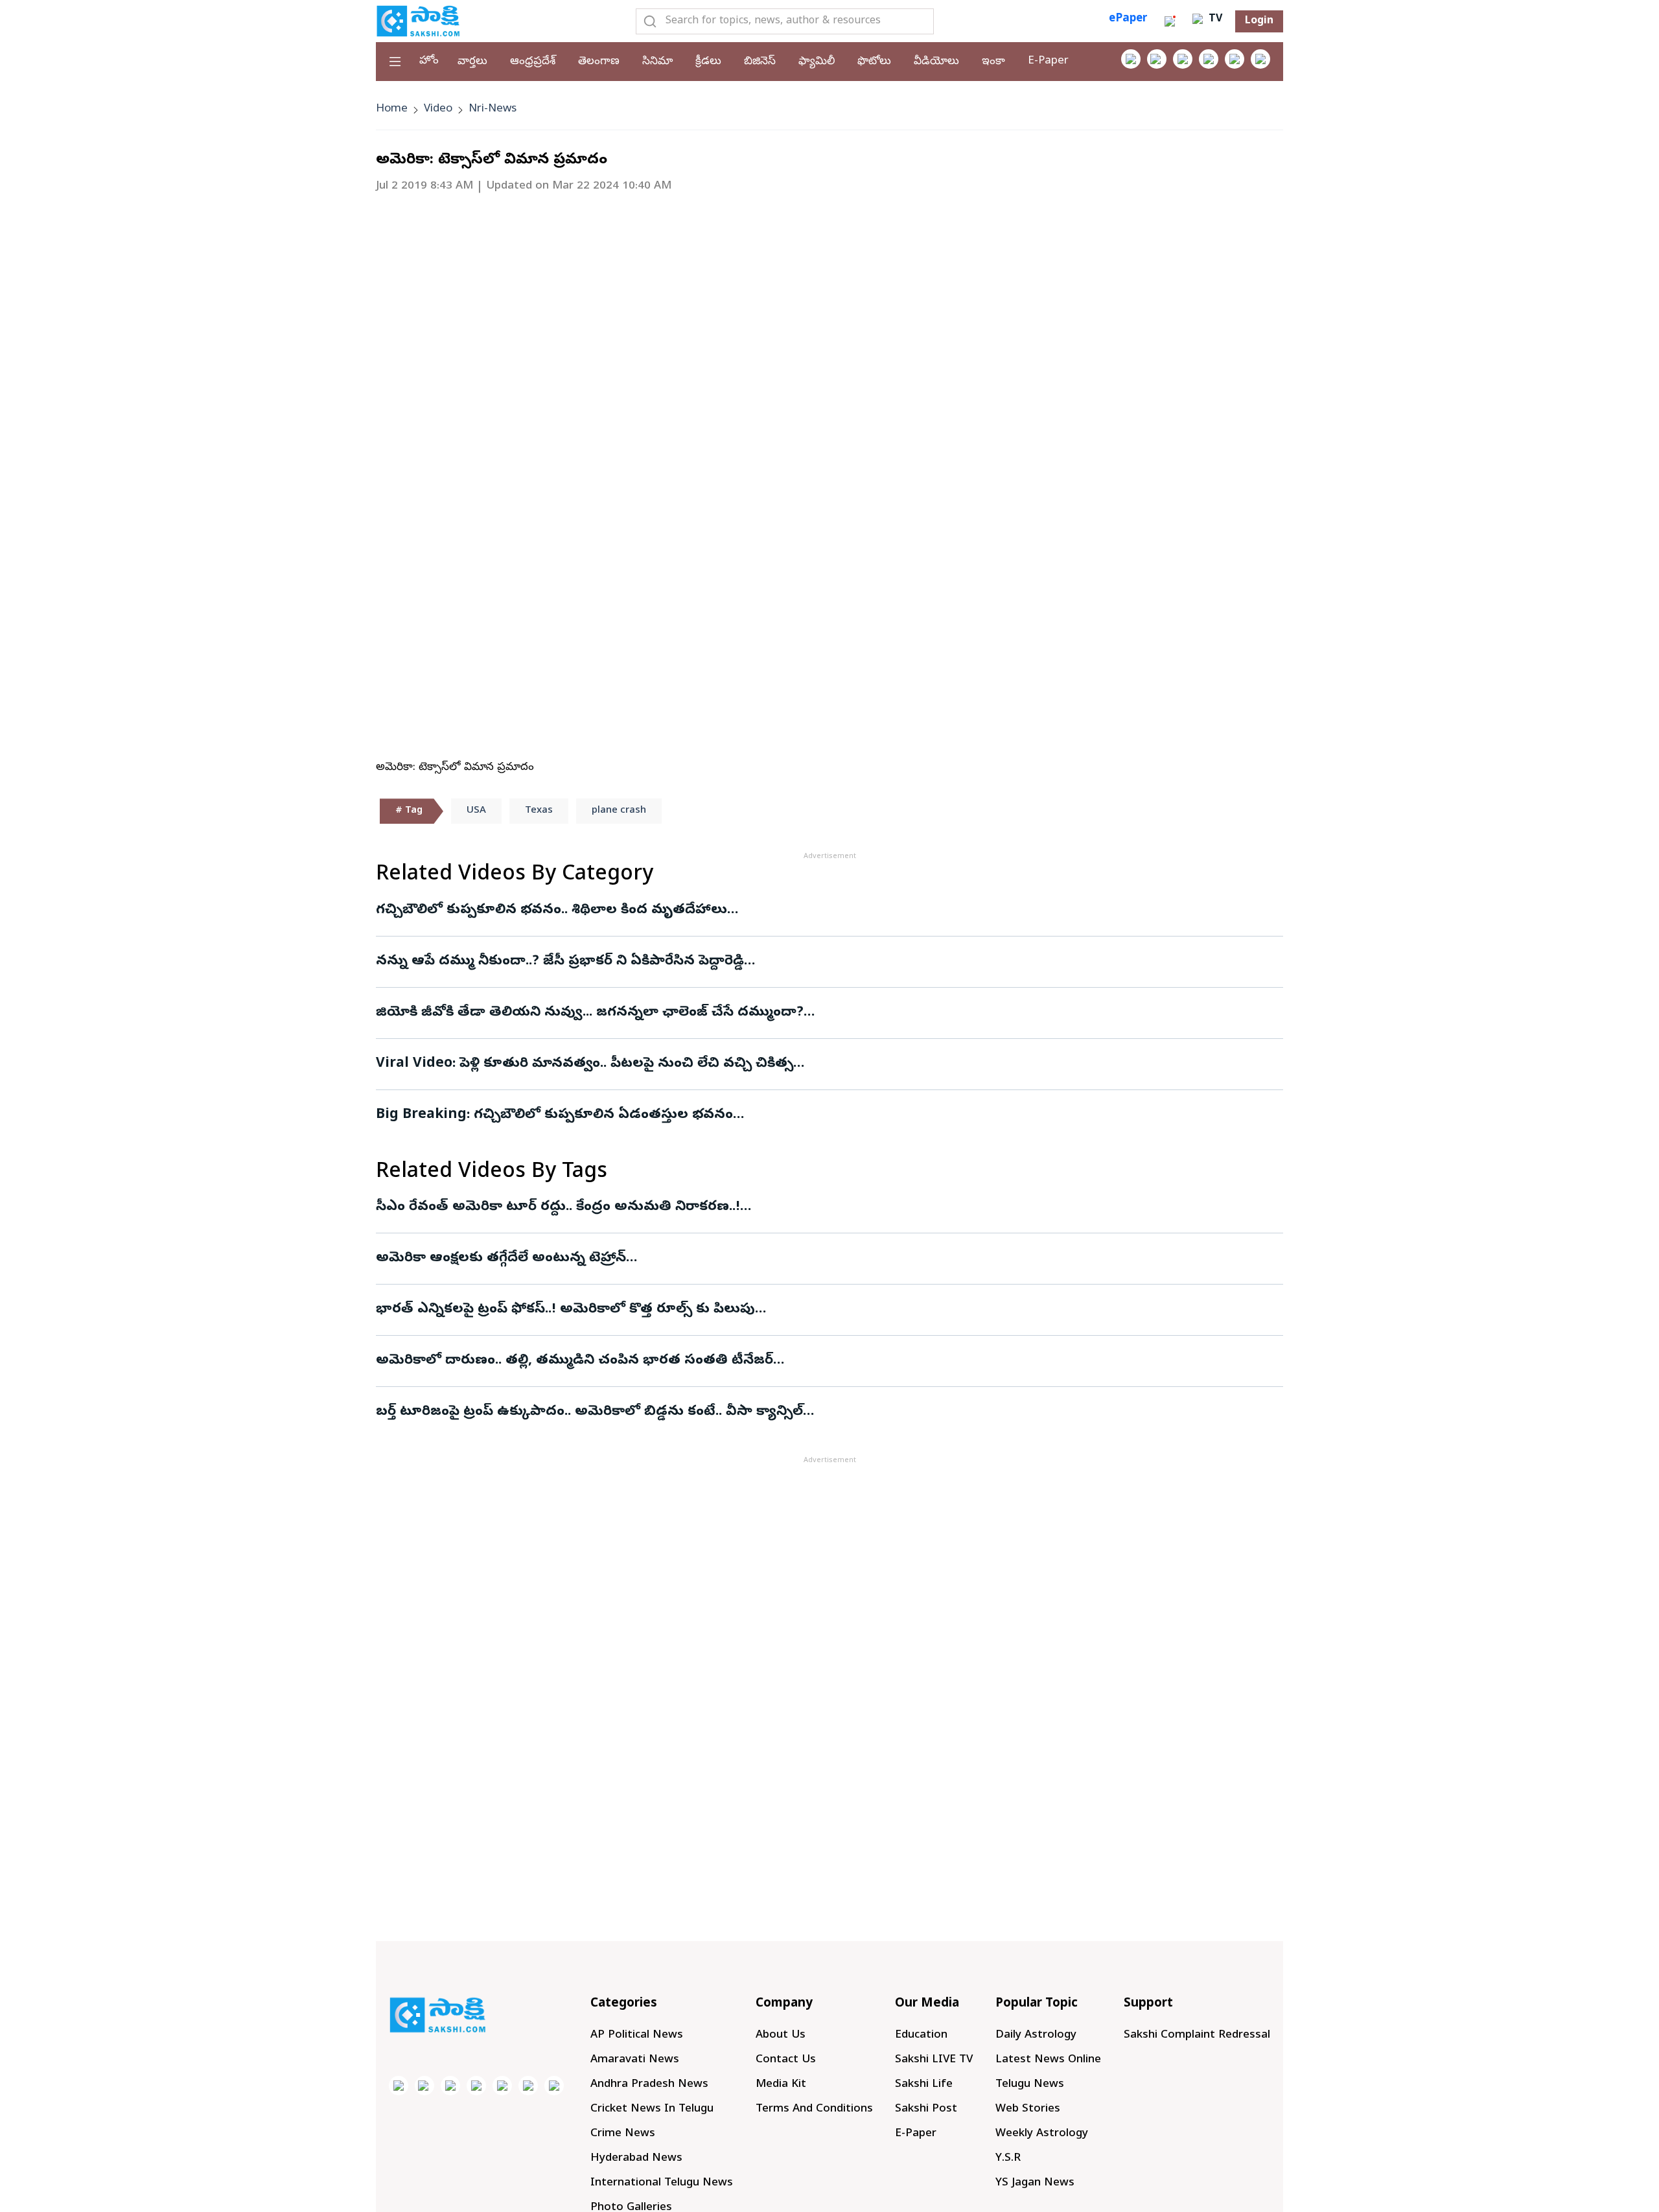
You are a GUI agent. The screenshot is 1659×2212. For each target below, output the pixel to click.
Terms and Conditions (814, 2109)
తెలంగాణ (599, 62)
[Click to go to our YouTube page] (1235, 59)
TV (1214, 19)
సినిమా (657, 62)
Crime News (623, 2134)
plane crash (619, 811)
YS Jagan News (1035, 2183)
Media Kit (781, 2085)
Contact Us (786, 2060)
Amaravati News (635, 2060)
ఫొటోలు (874, 62)
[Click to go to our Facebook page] (1131, 59)
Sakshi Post (926, 2109)
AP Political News (637, 2035)
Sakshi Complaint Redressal (1197, 2035)
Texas (539, 811)
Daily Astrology (1036, 2035)
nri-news (493, 109)
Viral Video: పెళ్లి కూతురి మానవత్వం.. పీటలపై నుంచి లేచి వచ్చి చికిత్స (585, 1064)
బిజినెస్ (760, 62)
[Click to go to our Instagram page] (1209, 59)
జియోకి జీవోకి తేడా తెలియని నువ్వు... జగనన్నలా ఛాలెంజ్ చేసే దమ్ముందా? (590, 1013)
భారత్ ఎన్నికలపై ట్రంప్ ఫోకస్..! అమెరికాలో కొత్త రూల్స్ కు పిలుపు (565, 1310)
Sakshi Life (924, 2085)
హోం (429, 61)
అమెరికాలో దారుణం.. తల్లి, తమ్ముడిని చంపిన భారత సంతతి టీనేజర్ (574, 1361)
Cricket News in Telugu (652, 2109)
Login (1259, 21)
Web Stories (1028, 2109)
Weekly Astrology (1042, 2134)
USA (476, 811)
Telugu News (1030, 2085)
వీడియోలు (936, 62)
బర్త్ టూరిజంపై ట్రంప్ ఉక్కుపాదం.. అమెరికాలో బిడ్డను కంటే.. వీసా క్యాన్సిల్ (589, 1412)
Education (921, 2035)
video (438, 109)
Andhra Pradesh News (649, 2085)
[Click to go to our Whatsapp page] (1157, 59)
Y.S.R (1008, 2159)
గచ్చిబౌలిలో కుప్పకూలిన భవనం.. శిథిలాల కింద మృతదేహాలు (551, 911)
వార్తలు (472, 62)
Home (392, 109)
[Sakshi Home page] (418, 21)
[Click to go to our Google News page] (1260, 59)
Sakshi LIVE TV (934, 2060)
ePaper (1128, 19)
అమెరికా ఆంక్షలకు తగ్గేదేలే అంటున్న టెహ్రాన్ (501, 1259)
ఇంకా (993, 62)
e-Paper (1048, 61)
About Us (781, 2035)
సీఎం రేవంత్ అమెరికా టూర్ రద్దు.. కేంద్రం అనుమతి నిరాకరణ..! (558, 1207)
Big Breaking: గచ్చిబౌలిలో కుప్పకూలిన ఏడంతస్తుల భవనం (554, 1115)
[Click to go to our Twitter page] (1183, 59)
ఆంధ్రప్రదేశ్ (533, 62)
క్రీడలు (708, 62)
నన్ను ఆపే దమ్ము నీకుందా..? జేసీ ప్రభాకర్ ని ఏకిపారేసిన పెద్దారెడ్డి (560, 962)
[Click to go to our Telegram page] (528, 2086)
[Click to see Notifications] (1170, 21)
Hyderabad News (636, 2159)
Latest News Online (1048, 2060)
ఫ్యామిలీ (817, 62)
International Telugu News (662, 2183)
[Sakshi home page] (437, 2015)
